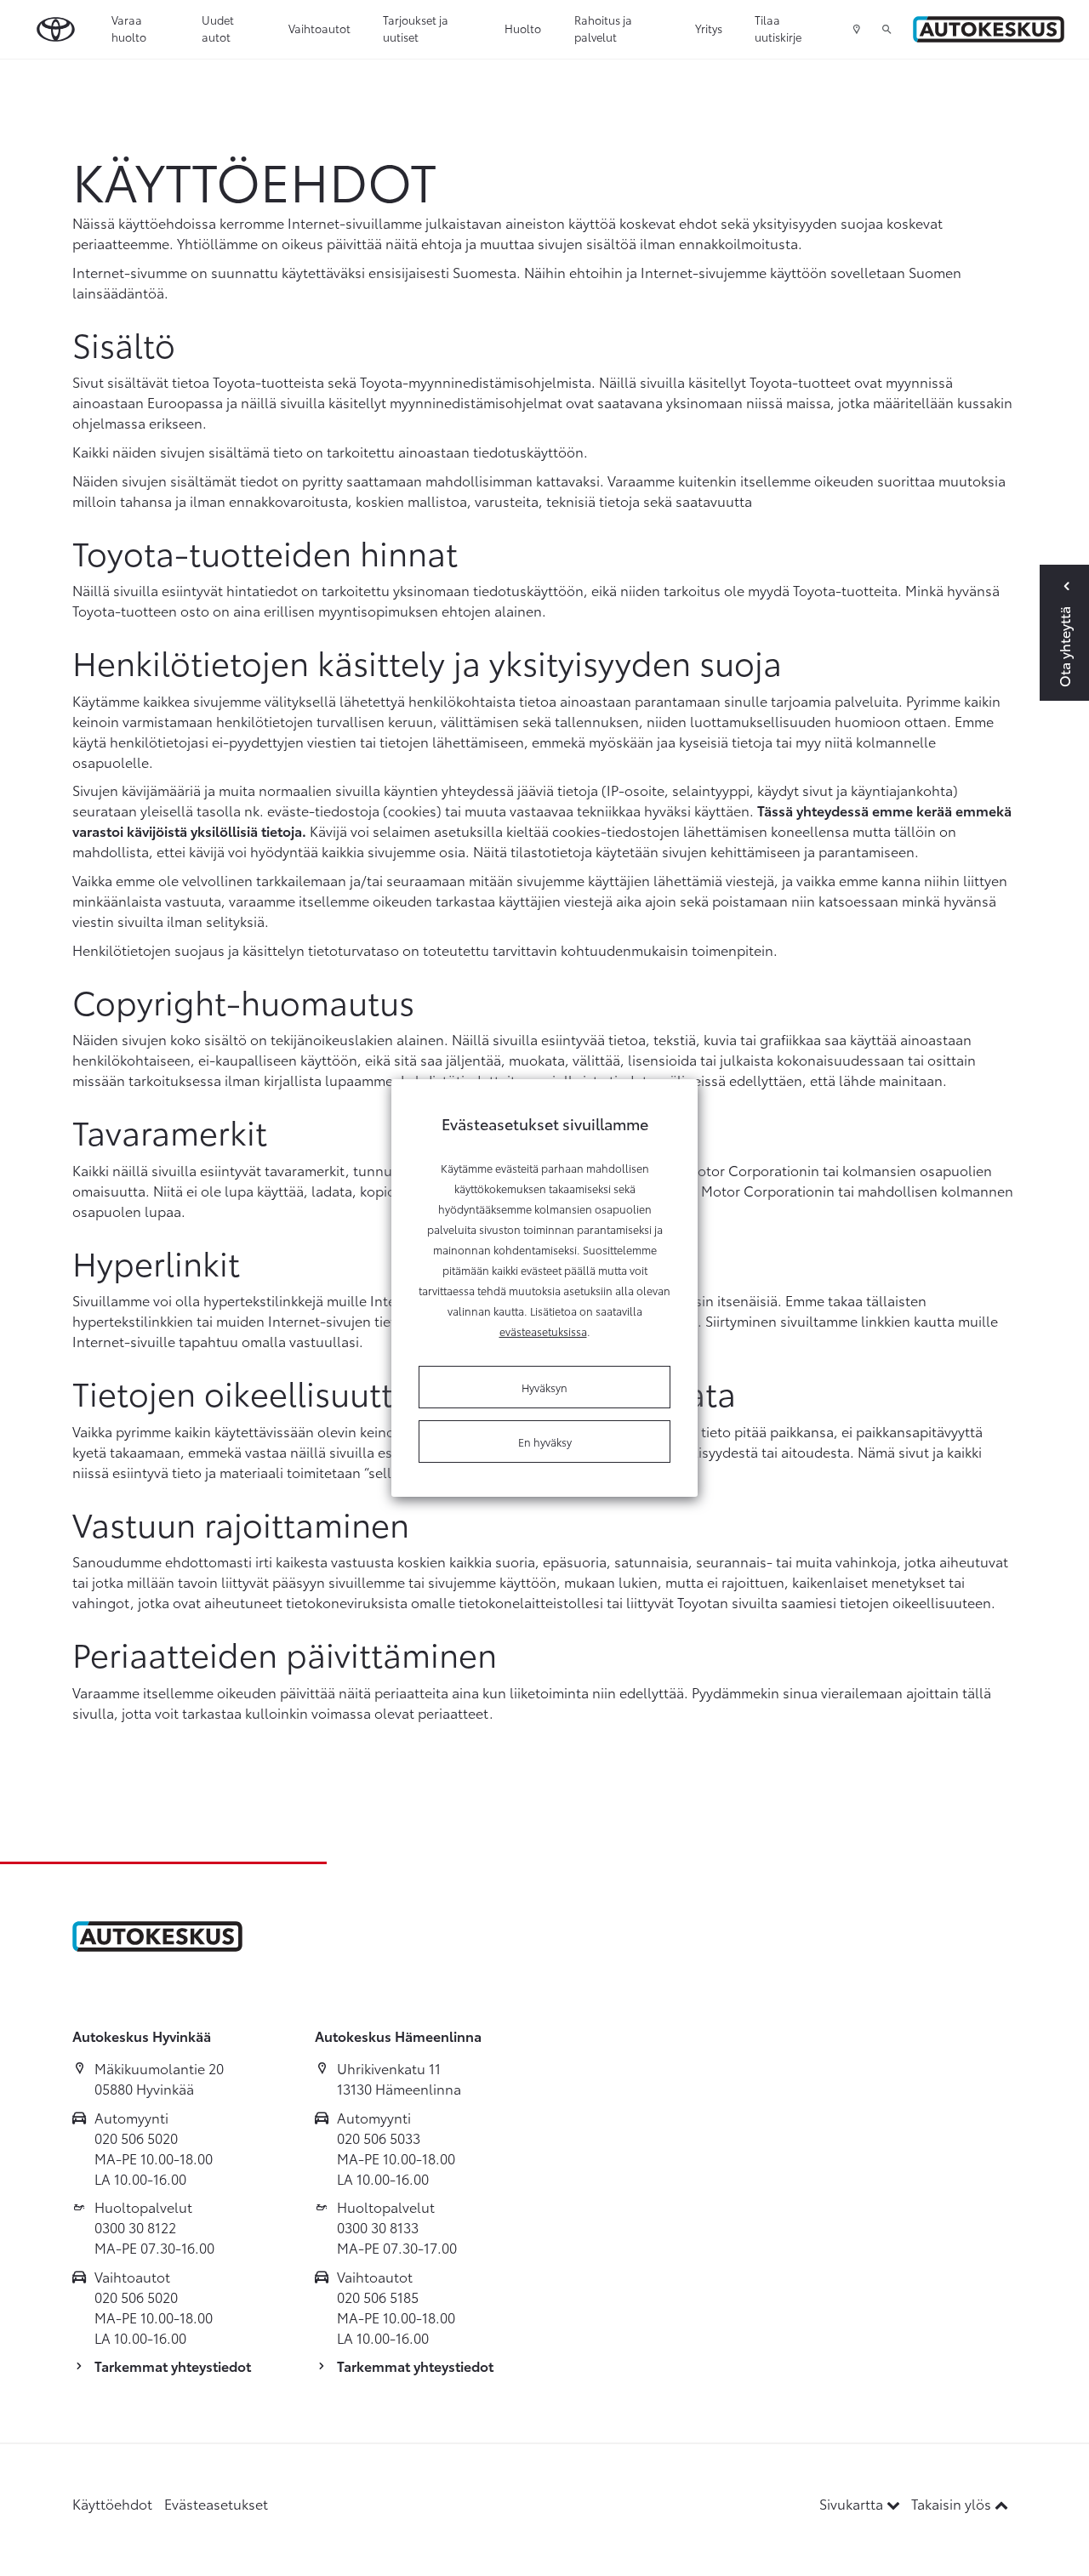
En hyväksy (545, 1442)
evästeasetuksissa (543, 1331)
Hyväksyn (544, 1387)
